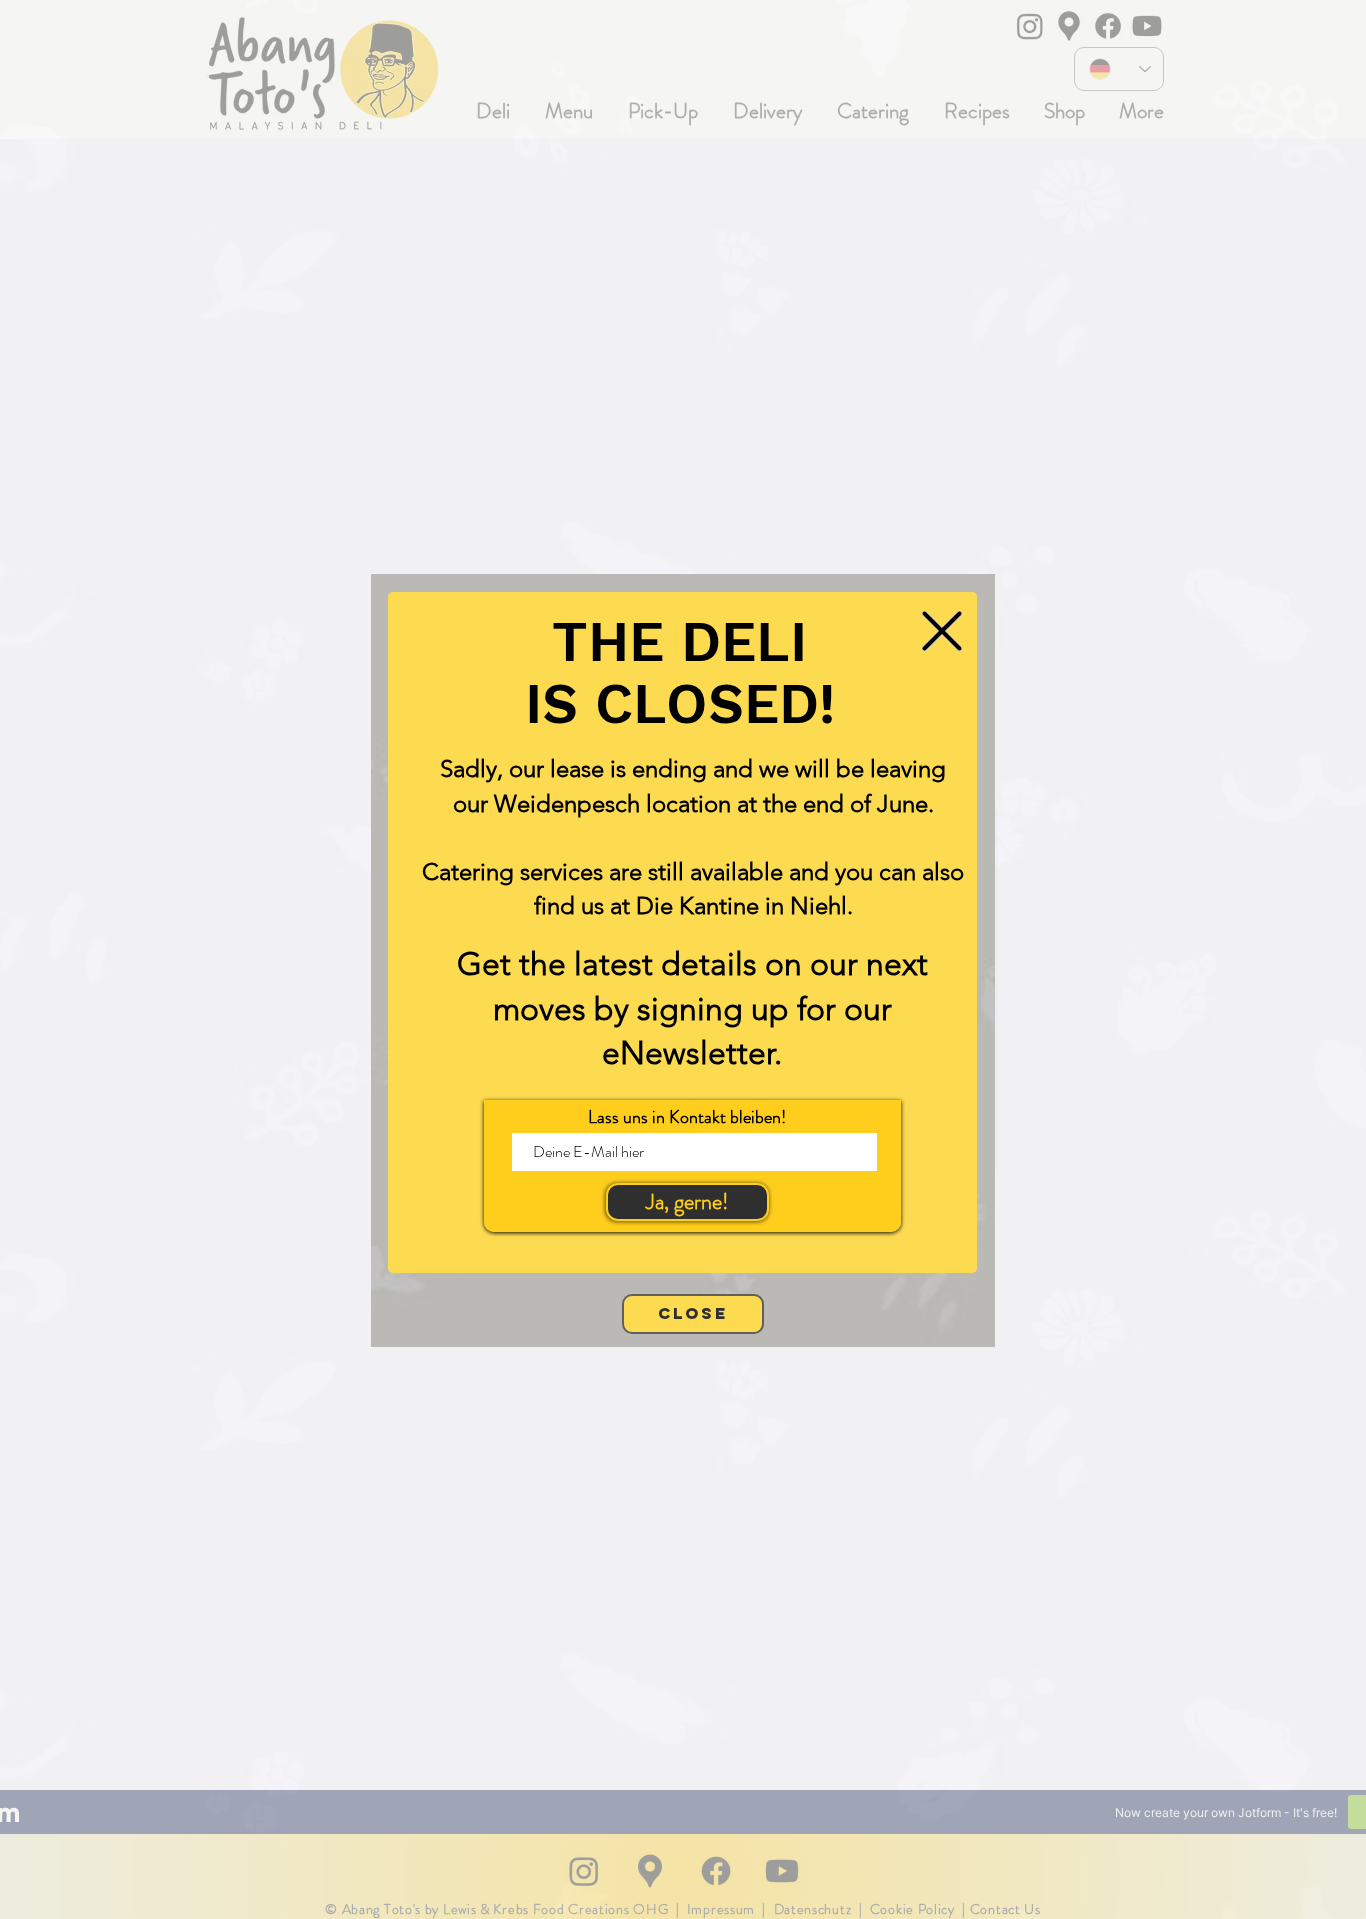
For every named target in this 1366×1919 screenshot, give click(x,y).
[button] (942, 631)
